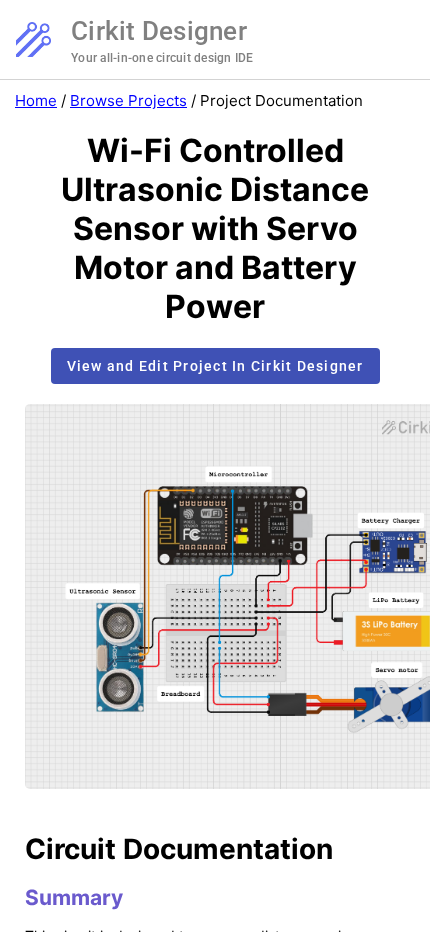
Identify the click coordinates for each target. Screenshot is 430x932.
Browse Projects (128, 100)
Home (36, 100)
